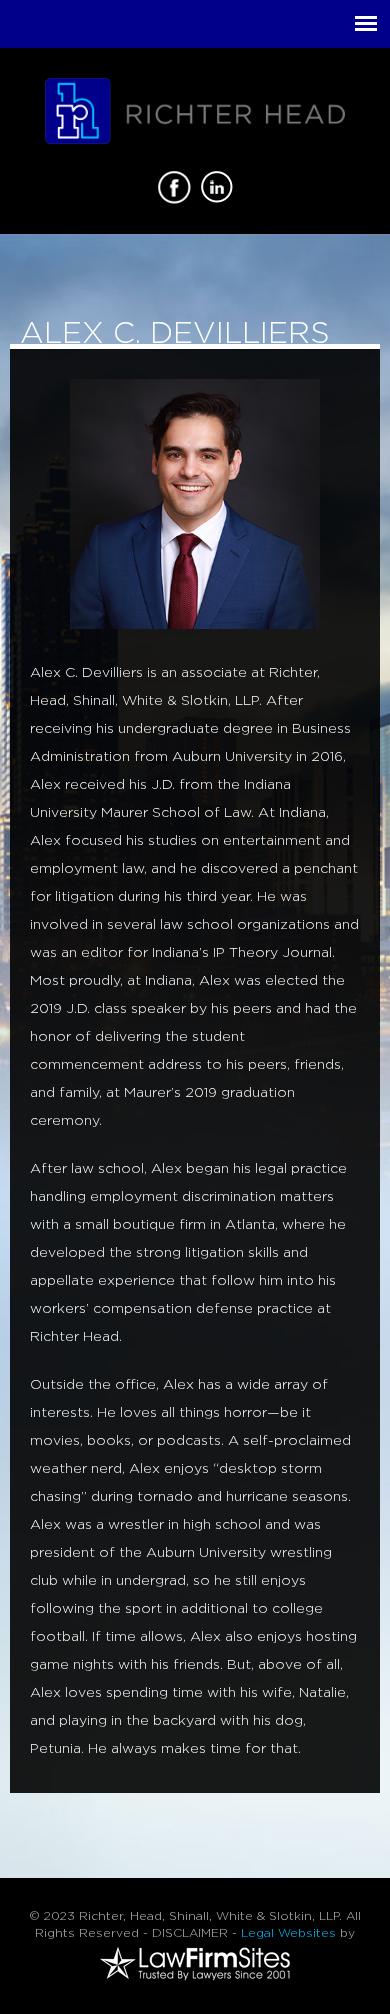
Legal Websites (288, 1933)
